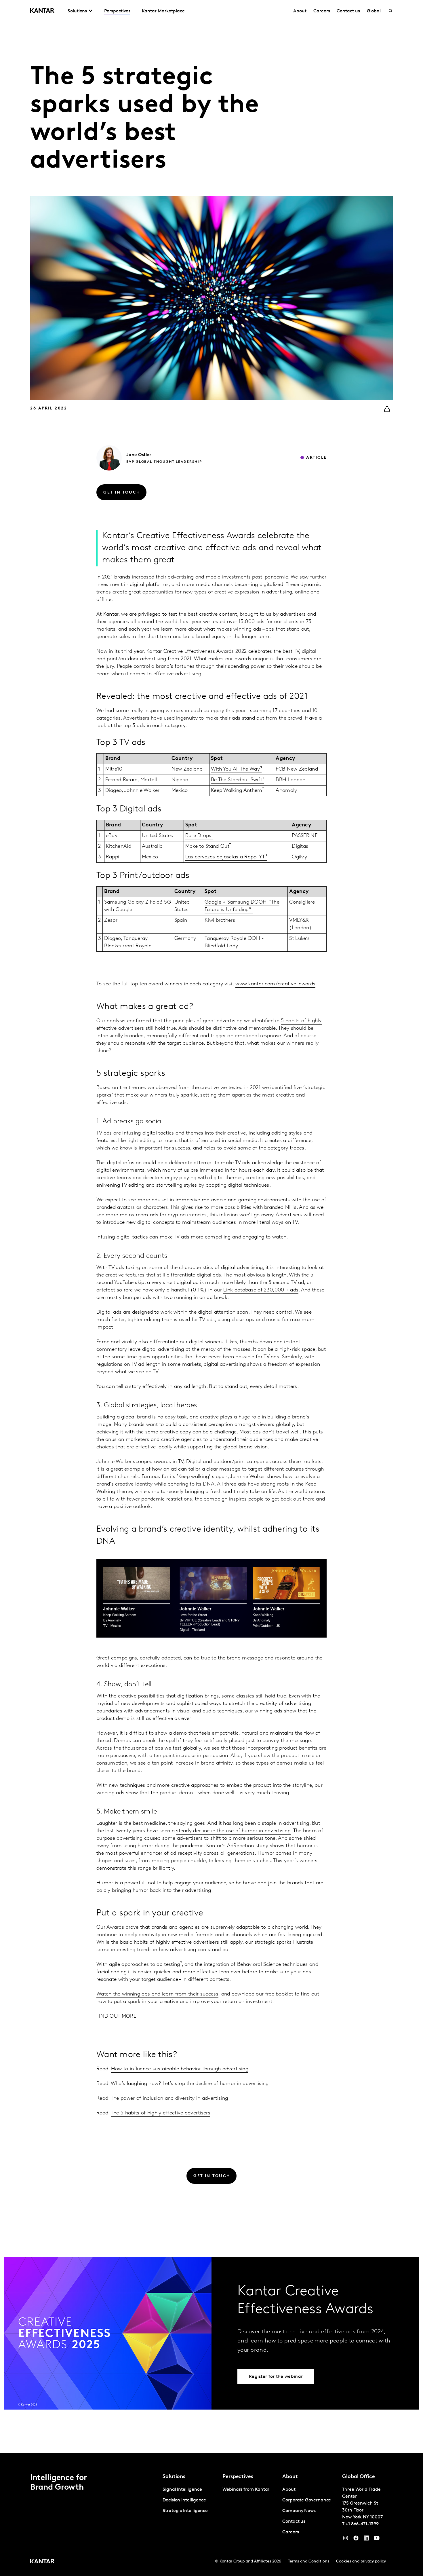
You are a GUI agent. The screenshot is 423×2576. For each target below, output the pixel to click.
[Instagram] (346, 2539)
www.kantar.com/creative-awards (275, 984)
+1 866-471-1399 (362, 2524)
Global (374, 11)
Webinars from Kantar (246, 2490)
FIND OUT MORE (116, 2017)
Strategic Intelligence (185, 2511)
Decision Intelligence (184, 2500)
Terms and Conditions (309, 2561)
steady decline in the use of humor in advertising (233, 1831)
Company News (299, 2511)
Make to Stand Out (207, 847)
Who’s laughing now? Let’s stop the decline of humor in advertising (190, 2084)
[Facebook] (356, 2539)
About (300, 11)
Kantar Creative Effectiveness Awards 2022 (197, 652)
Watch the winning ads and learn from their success (157, 1994)
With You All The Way (235, 769)
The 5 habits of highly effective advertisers (161, 2113)
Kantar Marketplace (163, 11)
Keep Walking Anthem (237, 791)
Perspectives (117, 11)
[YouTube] (366, 2539)
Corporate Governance (307, 2500)
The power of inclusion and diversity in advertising (169, 2099)
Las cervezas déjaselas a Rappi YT (225, 857)
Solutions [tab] (77, 11)
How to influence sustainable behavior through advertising (180, 2069)
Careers (322, 11)
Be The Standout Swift (237, 780)
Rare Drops (198, 836)
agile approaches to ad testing (145, 1965)
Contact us (348, 11)
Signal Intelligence (182, 2490)
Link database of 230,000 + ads (261, 1290)
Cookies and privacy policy (361, 2561)
